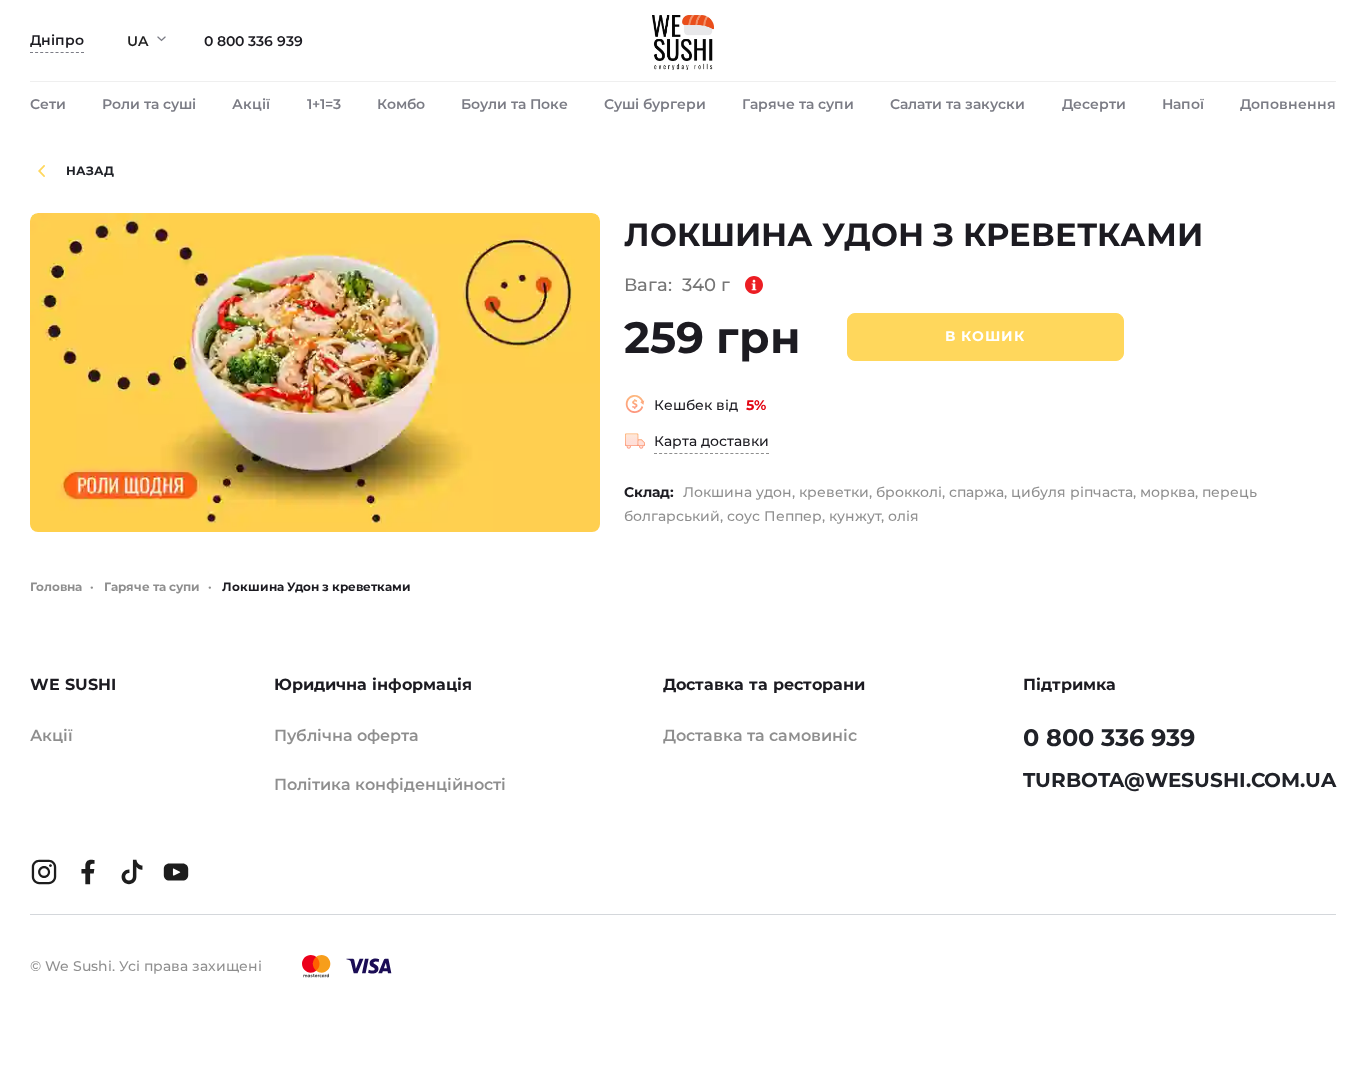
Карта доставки (711, 441)
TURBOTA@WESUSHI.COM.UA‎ (1179, 780)
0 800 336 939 (253, 41)
